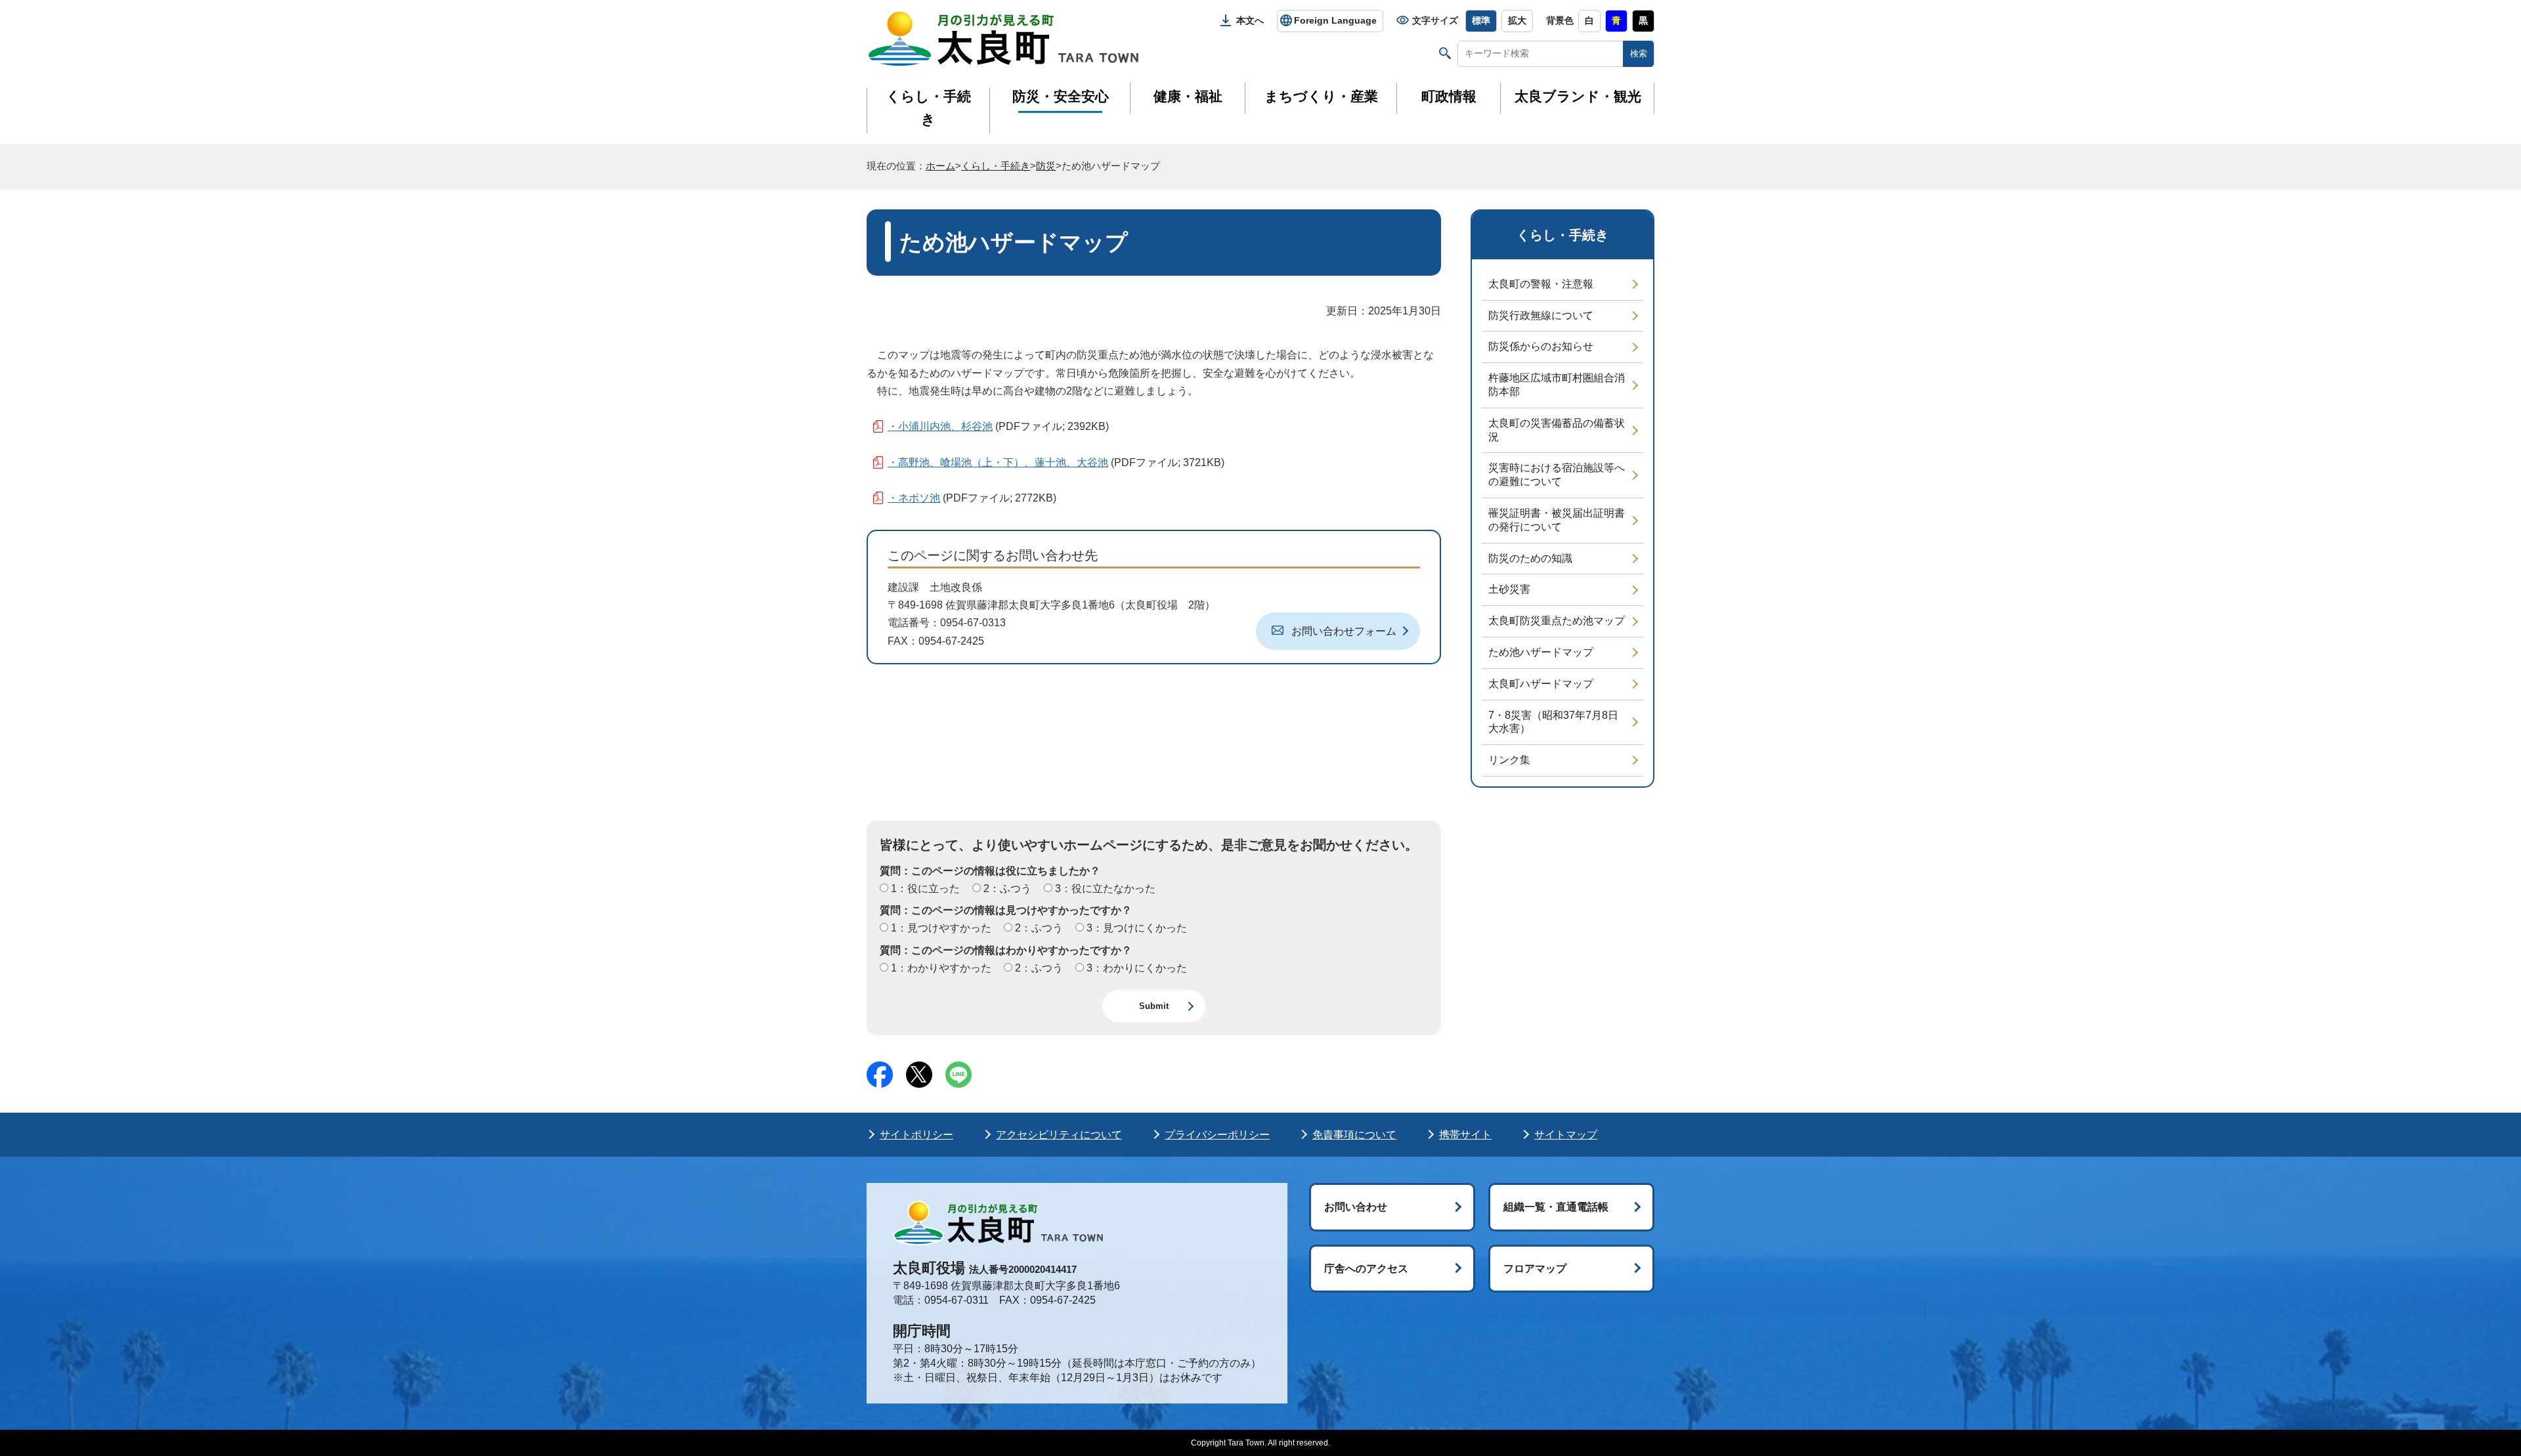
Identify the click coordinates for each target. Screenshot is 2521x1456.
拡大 (1517, 20)
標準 (1481, 20)
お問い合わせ (1356, 1207)
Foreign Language (1335, 20)
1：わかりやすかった (940, 968)
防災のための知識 (1530, 558)
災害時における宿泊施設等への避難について (1557, 475)
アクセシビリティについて (1059, 1135)
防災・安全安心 (1061, 96)
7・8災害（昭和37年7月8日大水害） (1553, 722)
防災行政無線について (1541, 315)
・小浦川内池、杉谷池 (940, 426)
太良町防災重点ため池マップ (1557, 621)
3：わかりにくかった (1135, 968)
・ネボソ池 (914, 498)
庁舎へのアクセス (1366, 1269)
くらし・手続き (929, 108)
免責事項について (1354, 1135)
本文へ (1250, 20)
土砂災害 (1509, 589)
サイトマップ (1566, 1135)
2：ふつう (1006, 889)
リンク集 (1509, 760)
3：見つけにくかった (1135, 928)
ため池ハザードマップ (1541, 652)
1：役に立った (924, 889)
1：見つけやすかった (940, 928)
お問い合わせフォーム (1344, 631)
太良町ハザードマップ (1541, 684)
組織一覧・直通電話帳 (1556, 1207)
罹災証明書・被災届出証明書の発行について (1557, 520)
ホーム (940, 166)
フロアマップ (1535, 1269)
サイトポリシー (916, 1135)
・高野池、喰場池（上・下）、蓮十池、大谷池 (998, 462)
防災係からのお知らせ (1541, 346)
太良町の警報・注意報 (1541, 284)
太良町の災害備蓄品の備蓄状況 (1557, 430)
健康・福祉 (1188, 96)
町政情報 (1449, 96)
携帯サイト (1465, 1135)
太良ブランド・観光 (1578, 96)
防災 (1046, 166)
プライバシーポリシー (1217, 1135)
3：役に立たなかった (1104, 889)
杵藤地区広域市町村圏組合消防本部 (1557, 385)
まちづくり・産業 (1321, 96)
